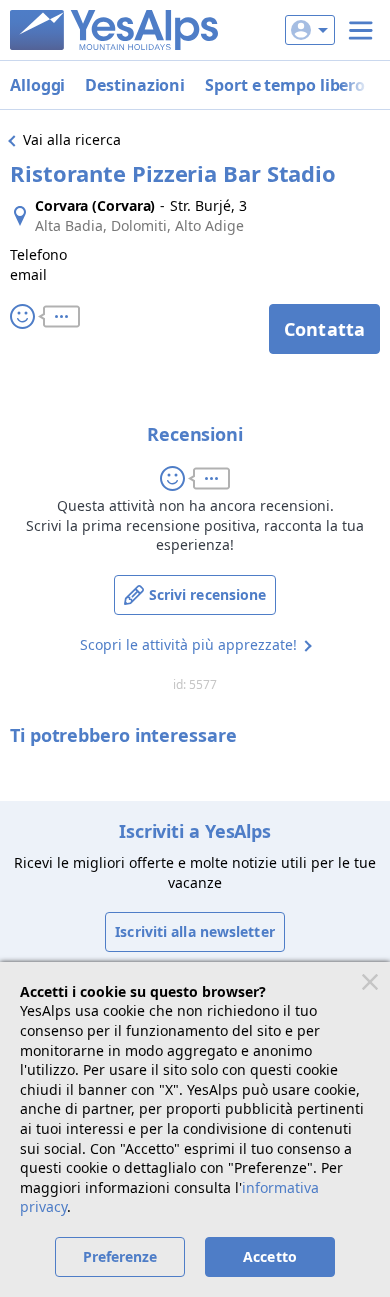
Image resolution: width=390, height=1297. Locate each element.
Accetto (270, 1256)
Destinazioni (135, 85)
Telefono (38, 254)
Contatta (324, 329)
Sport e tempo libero (285, 85)
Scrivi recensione (208, 594)
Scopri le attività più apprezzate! (188, 644)
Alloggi (37, 85)
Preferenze (120, 1256)
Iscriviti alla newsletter (195, 931)
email (28, 274)
